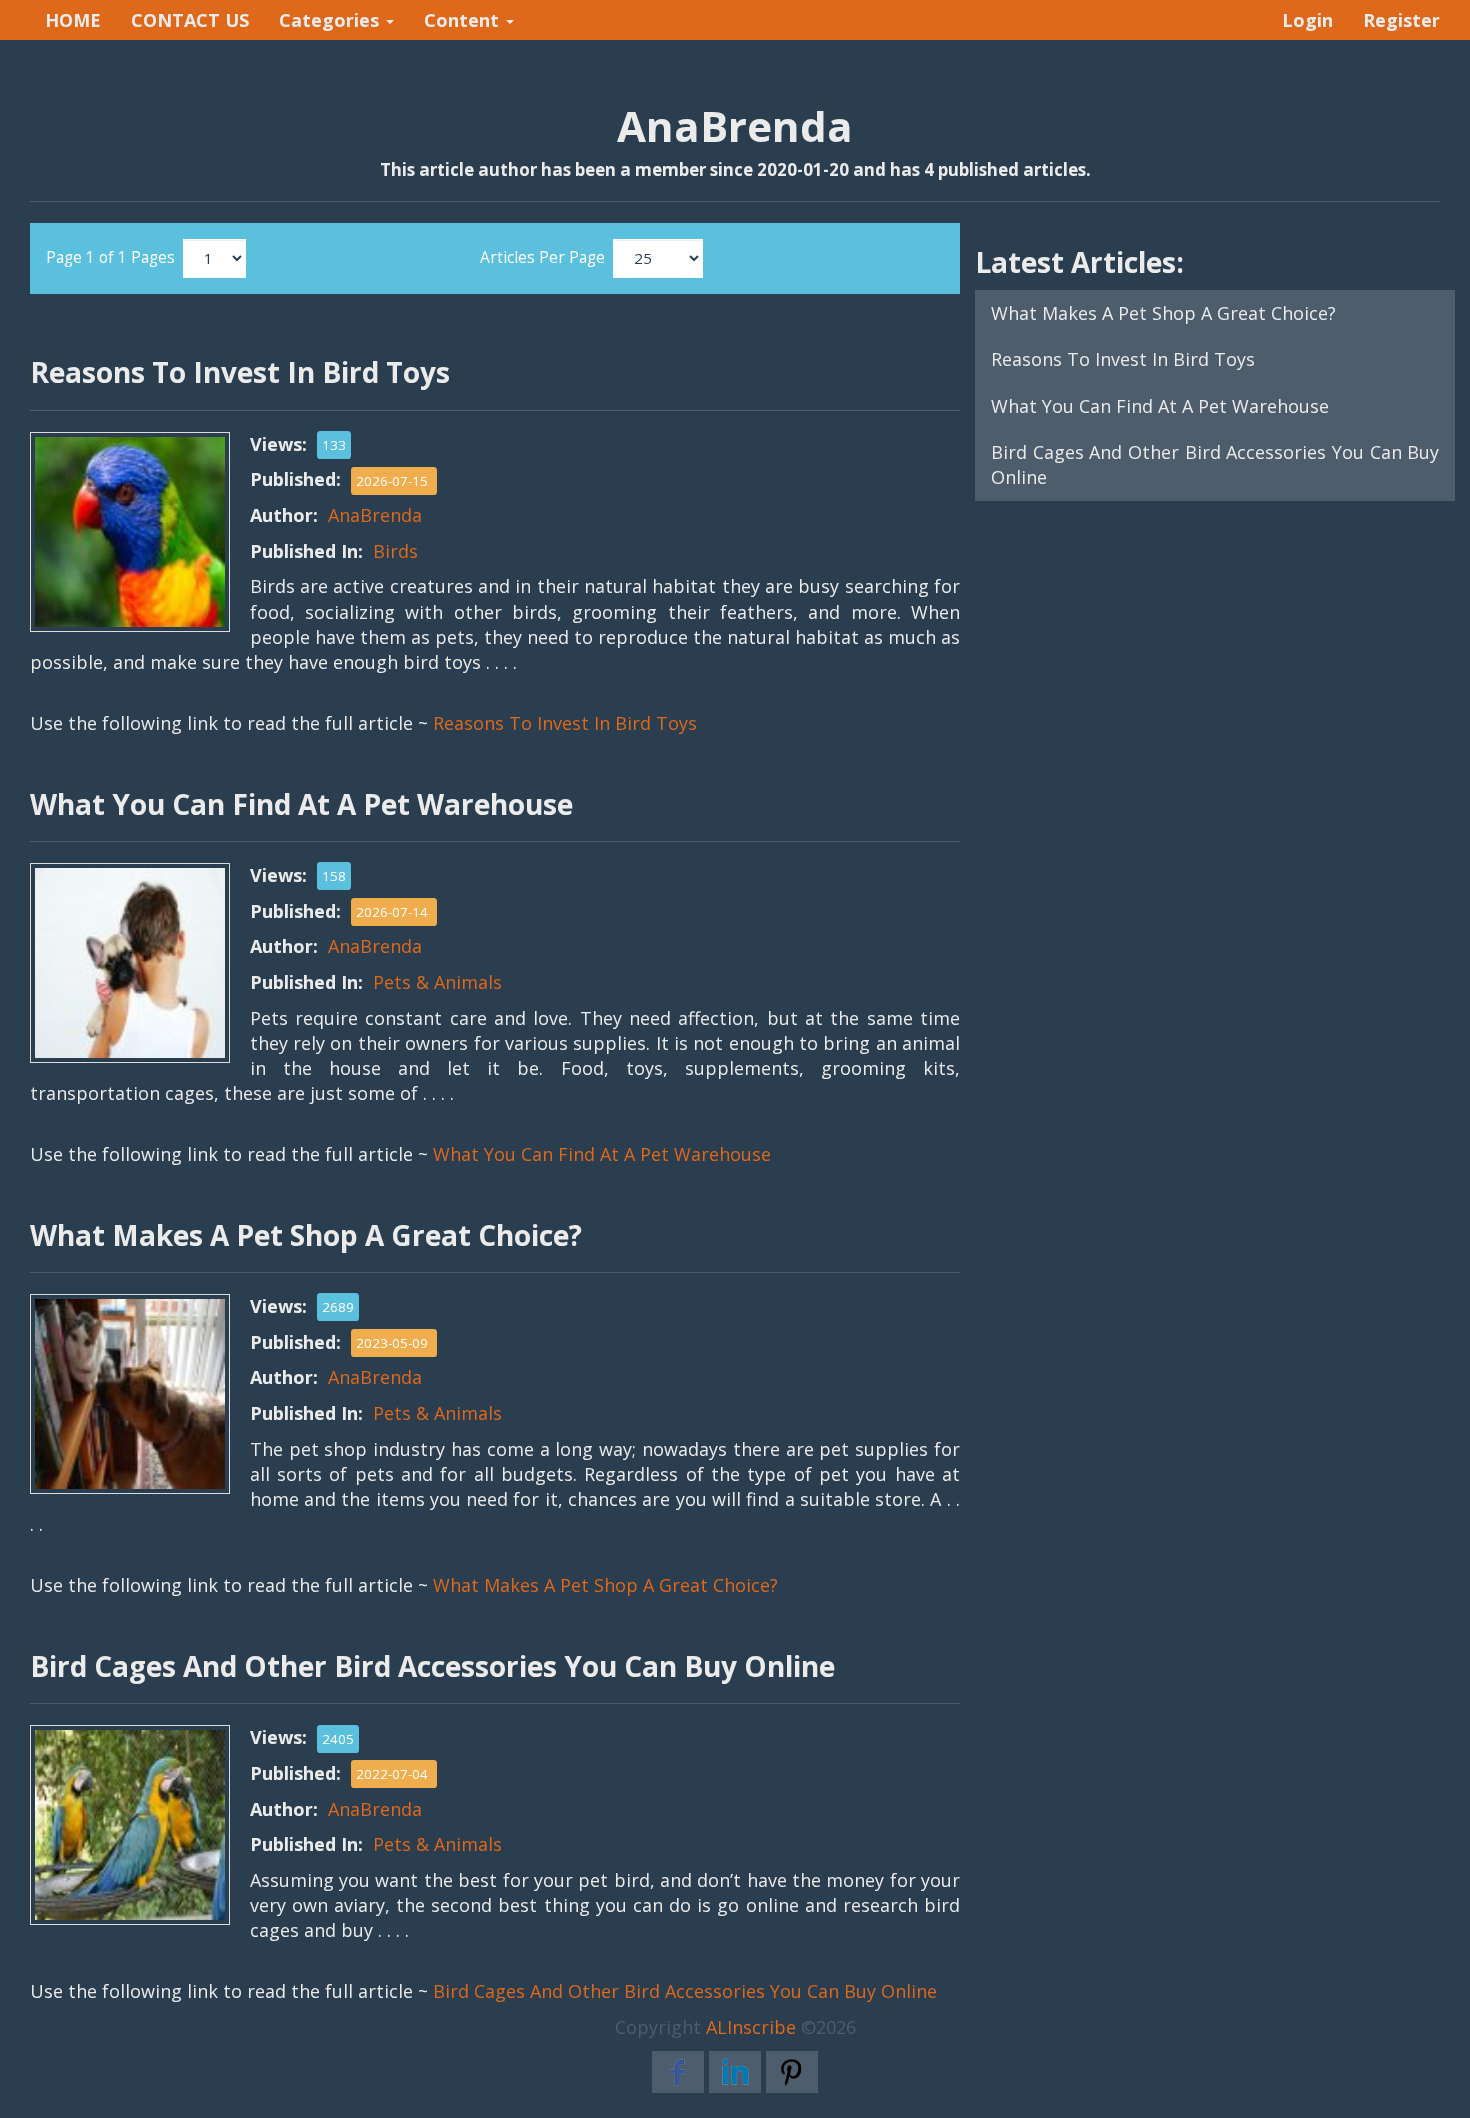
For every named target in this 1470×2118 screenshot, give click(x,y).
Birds (395, 551)
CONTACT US (190, 20)
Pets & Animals (437, 982)
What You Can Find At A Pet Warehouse (602, 1154)
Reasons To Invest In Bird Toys (565, 723)
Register (1401, 20)
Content (464, 20)
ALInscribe (751, 2027)
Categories (331, 20)
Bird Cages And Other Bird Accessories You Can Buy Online (685, 1991)
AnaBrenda (375, 515)
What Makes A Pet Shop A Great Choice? (605, 1585)
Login (1307, 20)
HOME (73, 20)
